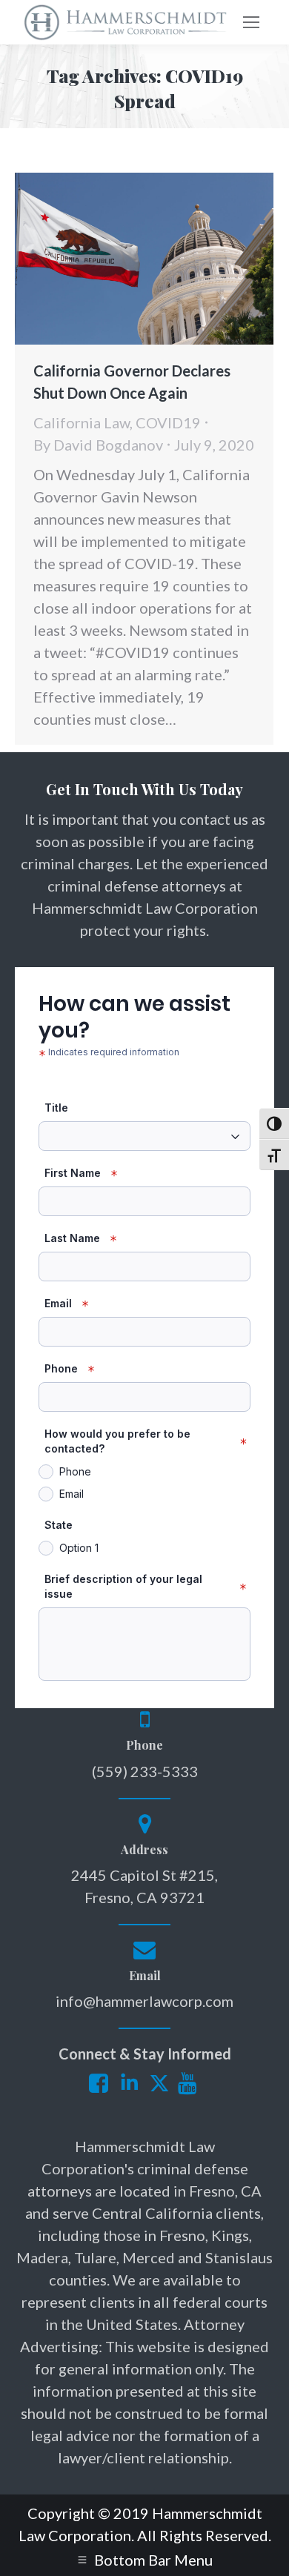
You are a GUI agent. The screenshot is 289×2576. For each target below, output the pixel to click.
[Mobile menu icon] (251, 22)
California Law (82, 422)
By (98, 445)
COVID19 (168, 422)
